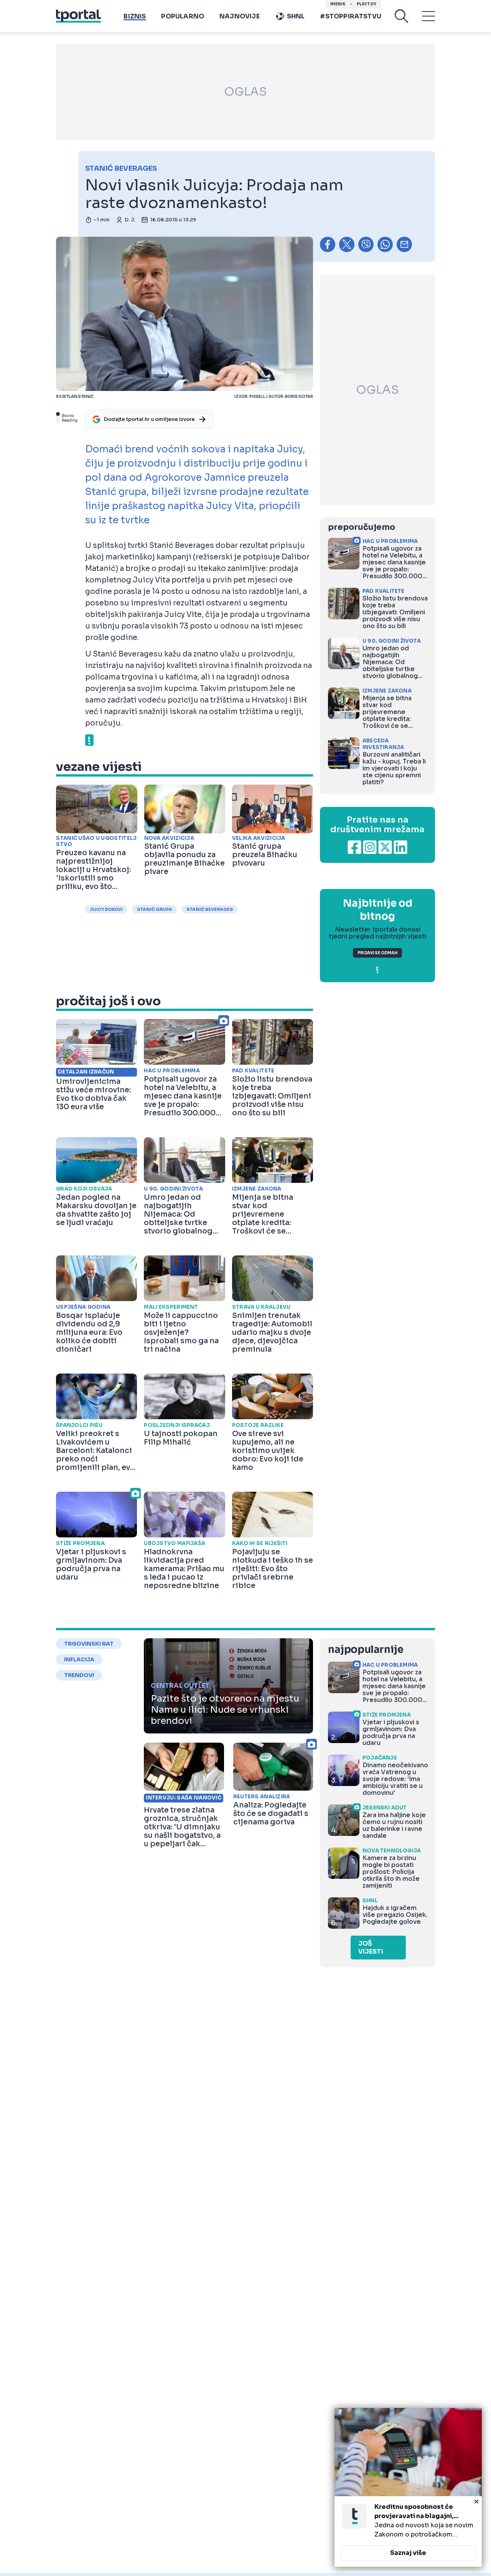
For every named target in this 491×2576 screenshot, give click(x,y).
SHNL (296, 16)
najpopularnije (366, 1650)
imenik (338, 4)
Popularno (183, 16)
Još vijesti (371, 1948)
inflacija (79, 1659)
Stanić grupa (155, 909)
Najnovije (240, 16)
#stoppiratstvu (351, 16)
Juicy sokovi (106, 909)
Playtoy (367, 4)
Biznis (135, 16)
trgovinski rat (89, 1644)
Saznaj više (408, 2553)
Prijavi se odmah (377, 953)
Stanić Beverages (210, 909)
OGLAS (245, 92)
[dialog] (408, 2487)
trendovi (79, 1675)
